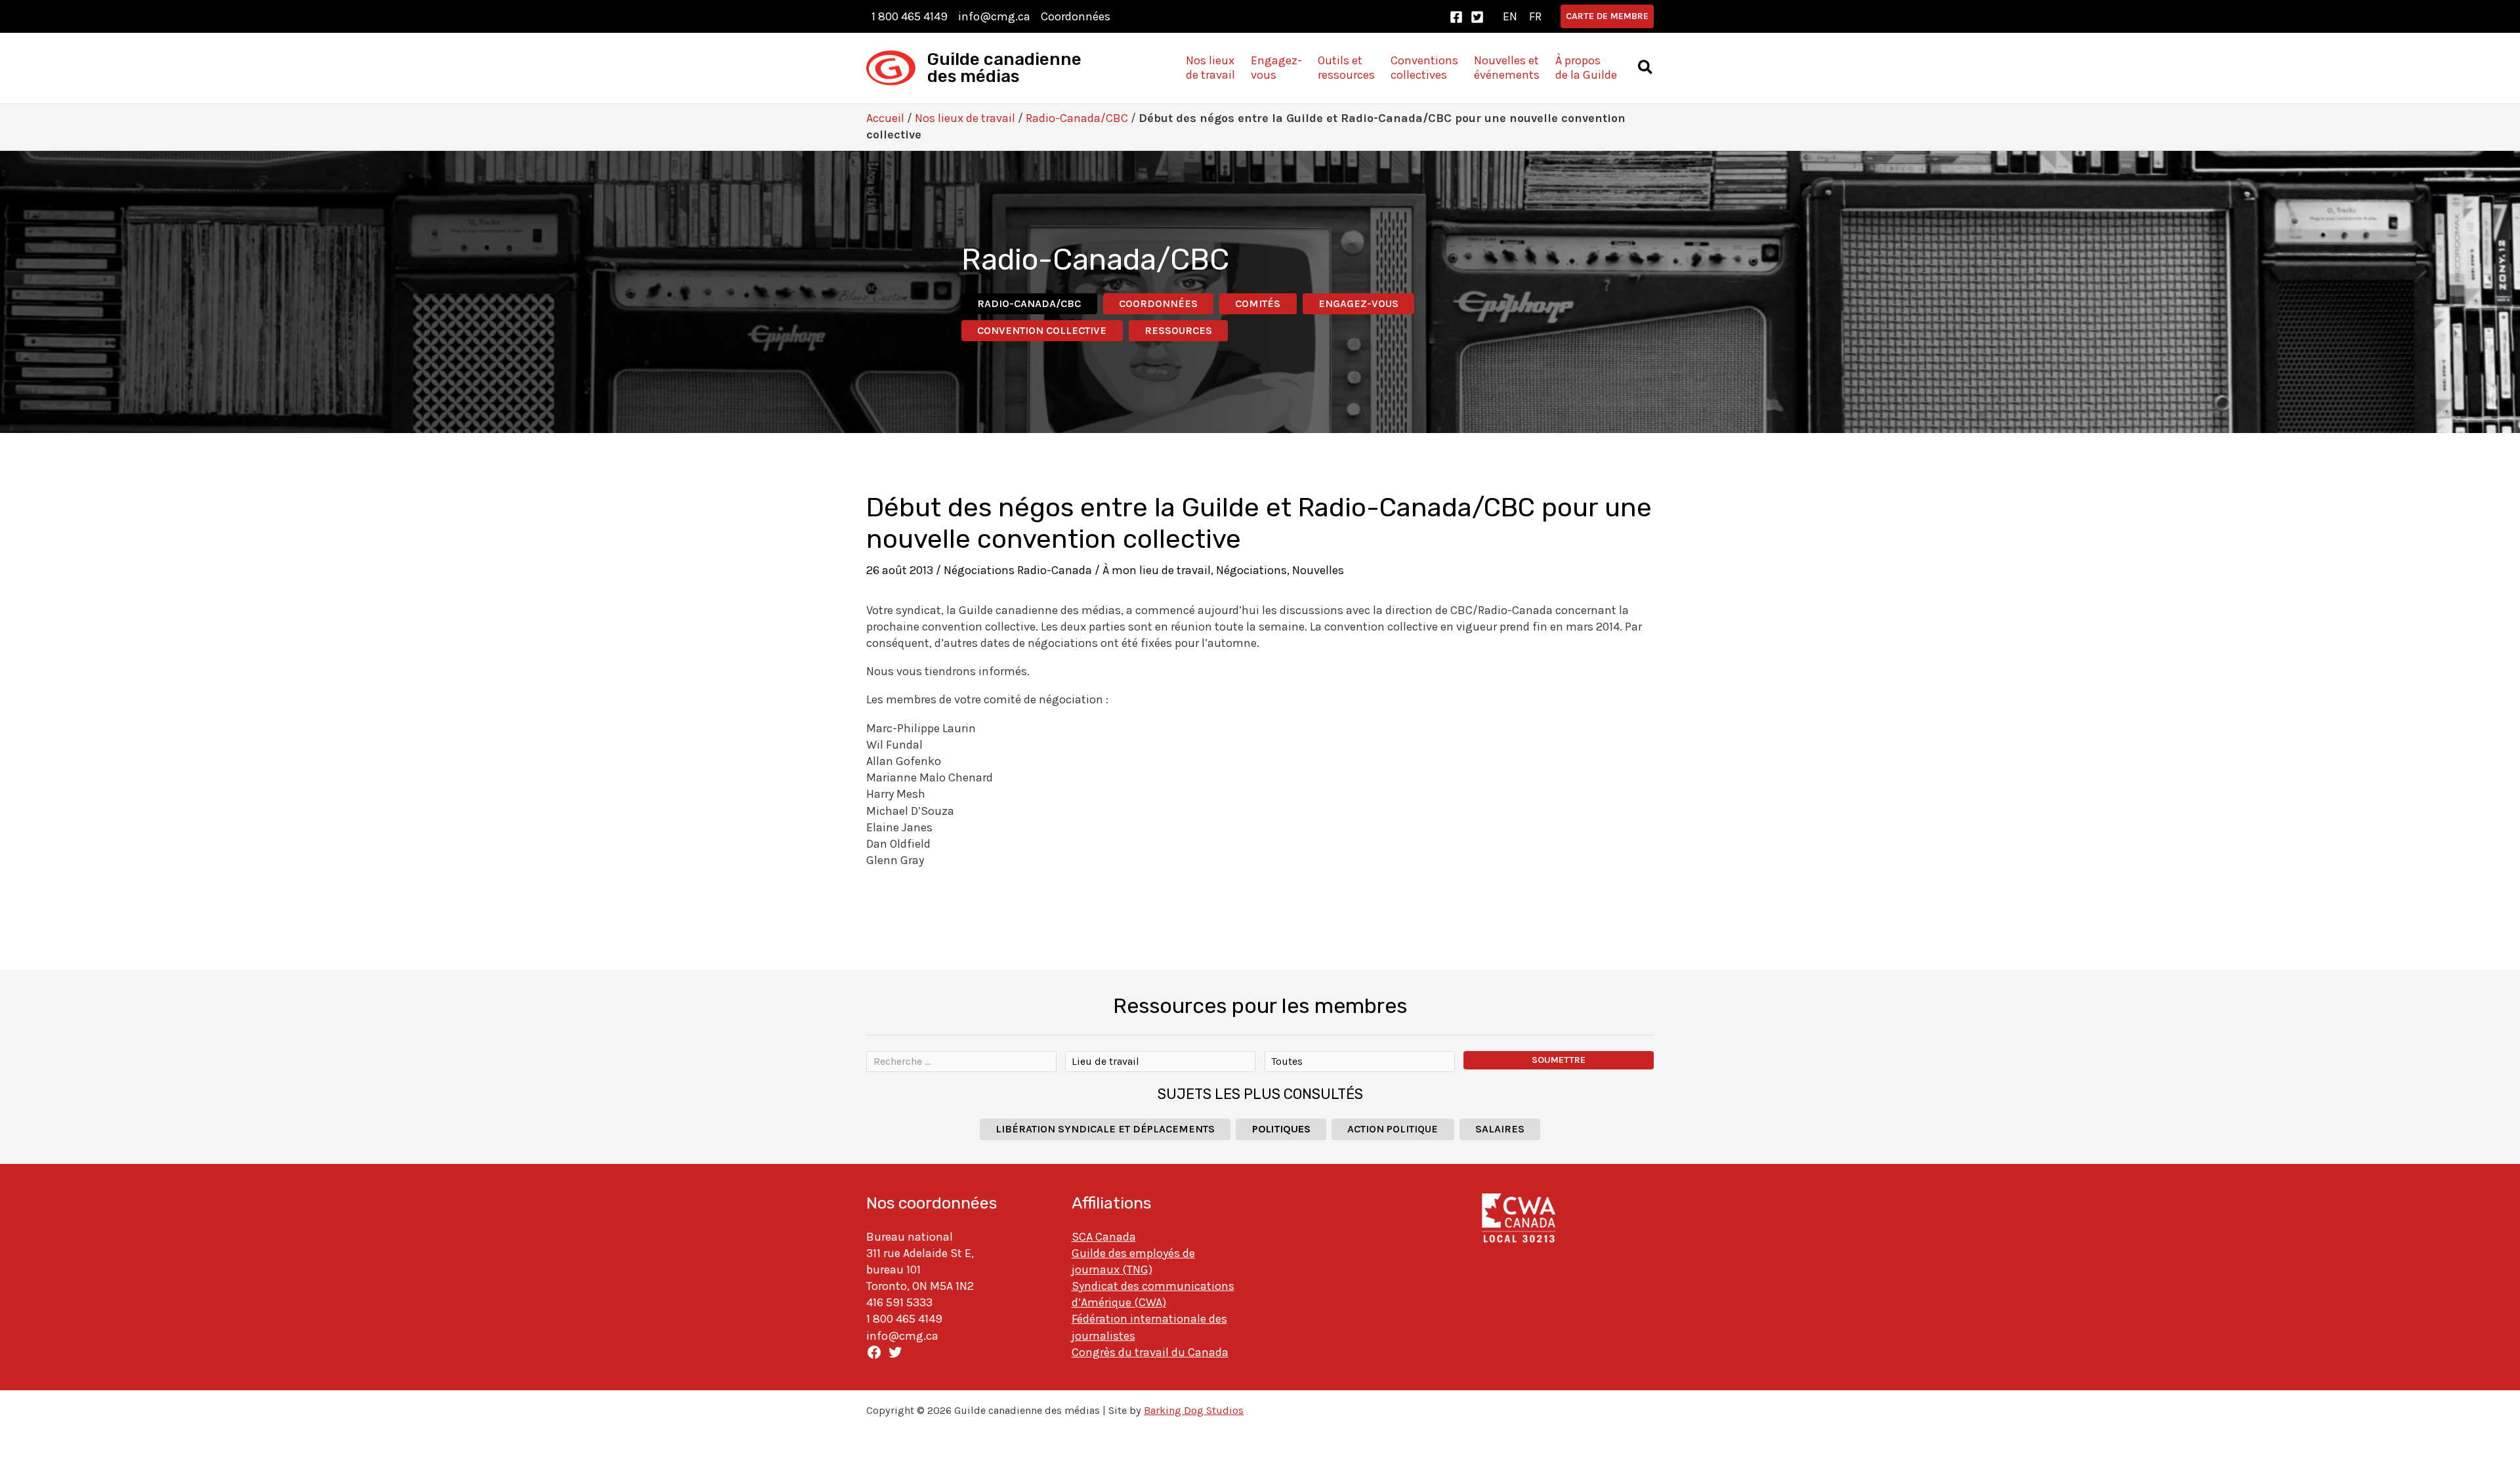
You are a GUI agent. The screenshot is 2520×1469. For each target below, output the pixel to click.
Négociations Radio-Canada (1018, 570)
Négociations (1251, 570)
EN (1510, 16)
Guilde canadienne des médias (1004, 68)
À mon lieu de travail (1157, 570)
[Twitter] (1477, 17)
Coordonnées (1076, 16)
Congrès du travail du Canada (1150, 1352)
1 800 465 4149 (910, 16)
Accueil (885, 118)
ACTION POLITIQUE (1393, 1129)
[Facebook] (1456, 17)
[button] (1607, 16)
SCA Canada (1104, 1237)
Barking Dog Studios (1194, 1410)
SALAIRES (1500, 1129)
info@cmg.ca (994, 16)
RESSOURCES (1178, 330)
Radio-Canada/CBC (1077, 118)
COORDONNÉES (1158, 303)
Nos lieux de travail (965, 118)
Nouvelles (1318, 570)
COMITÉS (1258, 303)
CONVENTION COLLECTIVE (1042, 330)
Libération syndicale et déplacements (1105, 1129)
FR (1535, 16)
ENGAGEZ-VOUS (1358, 303)
